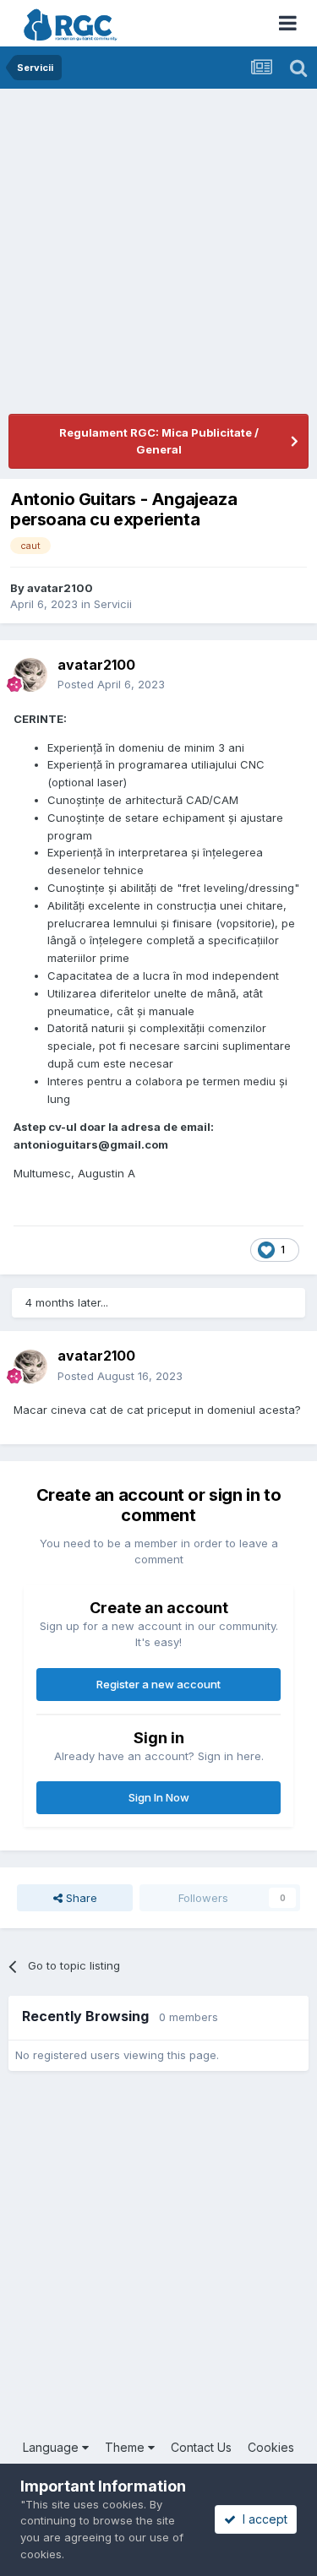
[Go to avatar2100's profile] (30, 675)
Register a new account (158, 1684)
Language (52, 2447)
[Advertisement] (158, 255)
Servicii (113, 604)
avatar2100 (60, 588)
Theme (126, 2447)
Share (80, 1898)
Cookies (271, 2447)
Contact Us (201, 2447)
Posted (111, 684)
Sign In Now (159, 1797)
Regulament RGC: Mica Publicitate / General (159, 441)
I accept (262, 2519)
